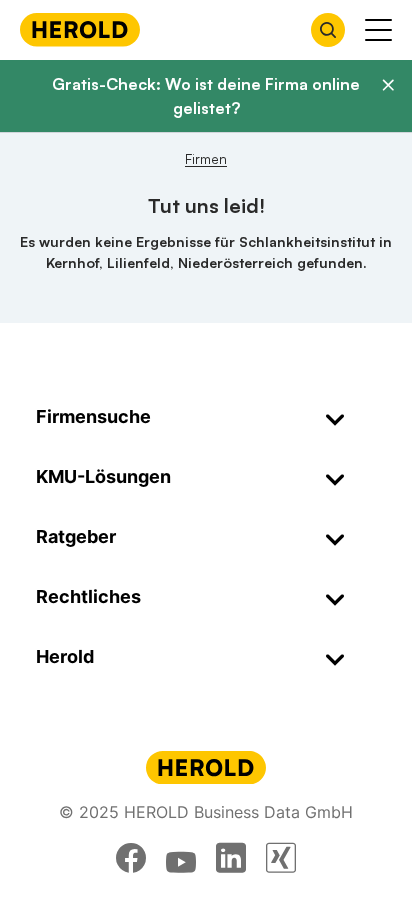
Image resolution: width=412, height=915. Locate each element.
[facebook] (131, 858)
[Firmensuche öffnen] (328, 30)
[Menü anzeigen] (378, 30)
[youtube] (181, 858)
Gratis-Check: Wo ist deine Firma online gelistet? (206, 96)
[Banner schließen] (388, 85)
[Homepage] (80, 29)
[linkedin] (231, 858)
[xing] (281, 858)
